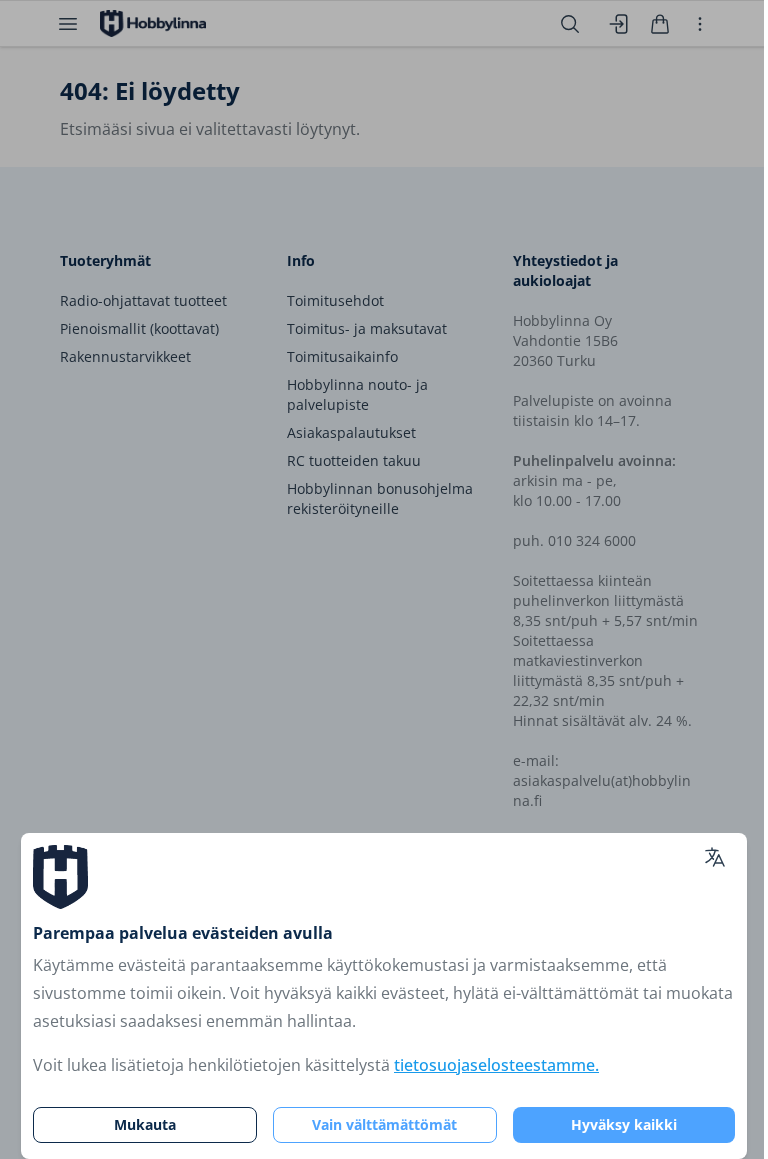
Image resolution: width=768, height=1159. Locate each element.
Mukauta (145, 1124)
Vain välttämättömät (384, 1124)
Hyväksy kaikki (624, 1124)
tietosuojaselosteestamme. (496, 1065)
